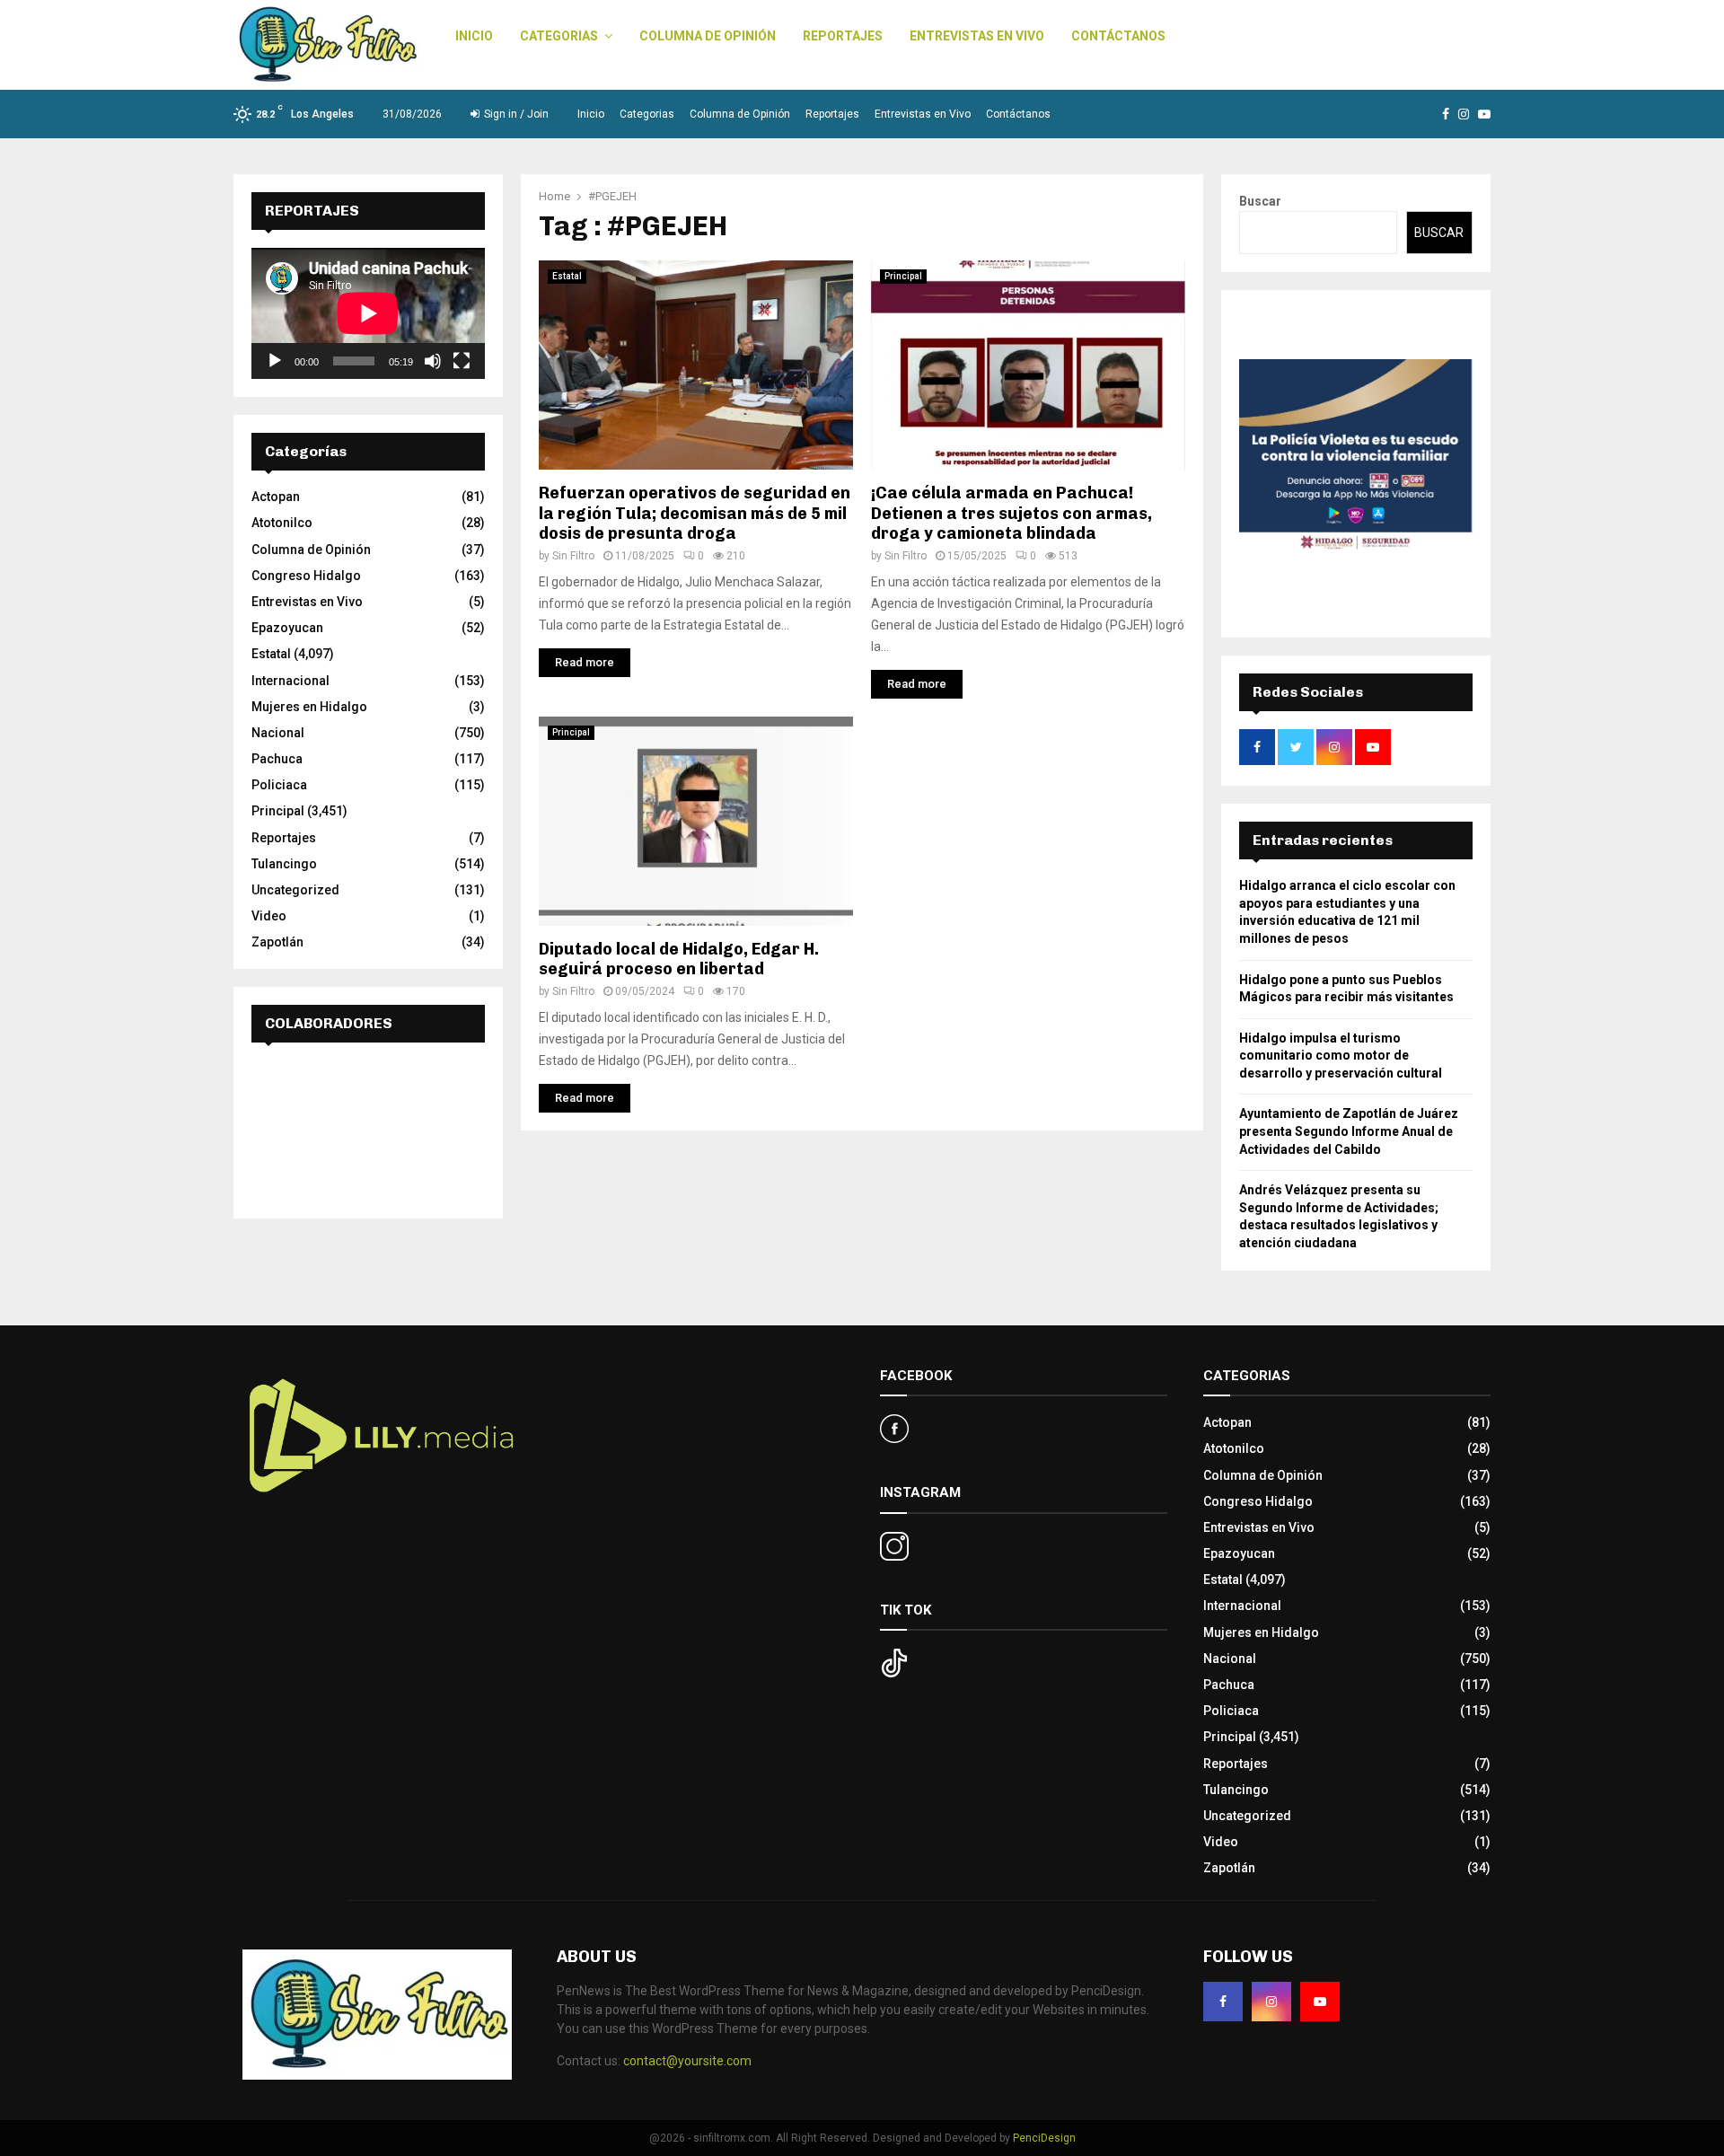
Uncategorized (295, 890)
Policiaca (279, 785)
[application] (368, 313)
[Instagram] (1271, 2002)
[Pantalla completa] (462, 361)
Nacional (278, 733)
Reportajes (843, 36)
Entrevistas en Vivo (977, 36)
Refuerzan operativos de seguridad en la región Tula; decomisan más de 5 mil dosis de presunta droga (695, 513)
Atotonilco (282, 523)
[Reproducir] (275, 361)
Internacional (290, 681)
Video (269, 916)
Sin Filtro (573, 556)
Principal (903, 276)
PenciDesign (1044, 2138)
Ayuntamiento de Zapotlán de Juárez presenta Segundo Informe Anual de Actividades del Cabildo (1349, 1131)
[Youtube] (1320, 2002)
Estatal (567, 276)
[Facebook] (1223, 2002)
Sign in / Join (515, 114)
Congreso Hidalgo (306, 576)
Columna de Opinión (708, 36)
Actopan (276, 497)
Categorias (559, 36)
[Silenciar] (433, 361)
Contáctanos (1118, 36)
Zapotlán (277, 942)
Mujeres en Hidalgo (309, 707)
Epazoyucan (287, 628)
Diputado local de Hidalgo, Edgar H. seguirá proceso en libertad (679, 959)
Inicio (474, 36)
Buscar (1260, 201)
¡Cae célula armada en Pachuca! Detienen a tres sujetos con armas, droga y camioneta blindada (1012, 513)
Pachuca (277, 759)
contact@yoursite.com (687, 2061)
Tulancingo (284, 864)
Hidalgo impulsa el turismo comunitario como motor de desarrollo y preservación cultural (1341, 1056)
